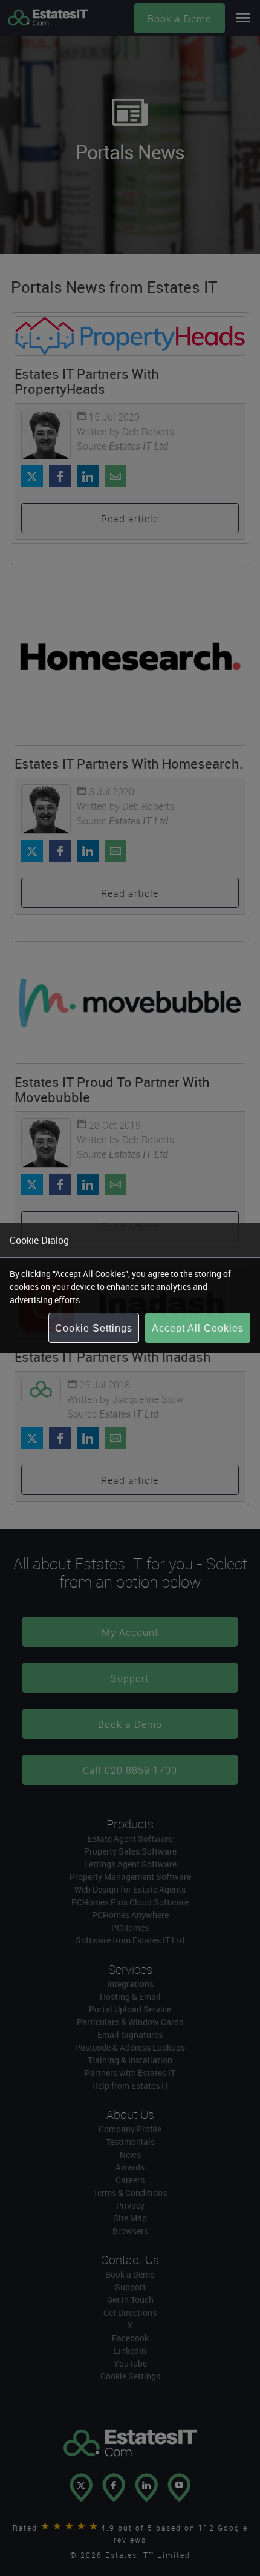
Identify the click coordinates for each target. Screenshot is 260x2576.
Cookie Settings (94, 1328)
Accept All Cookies (198, 1328)
